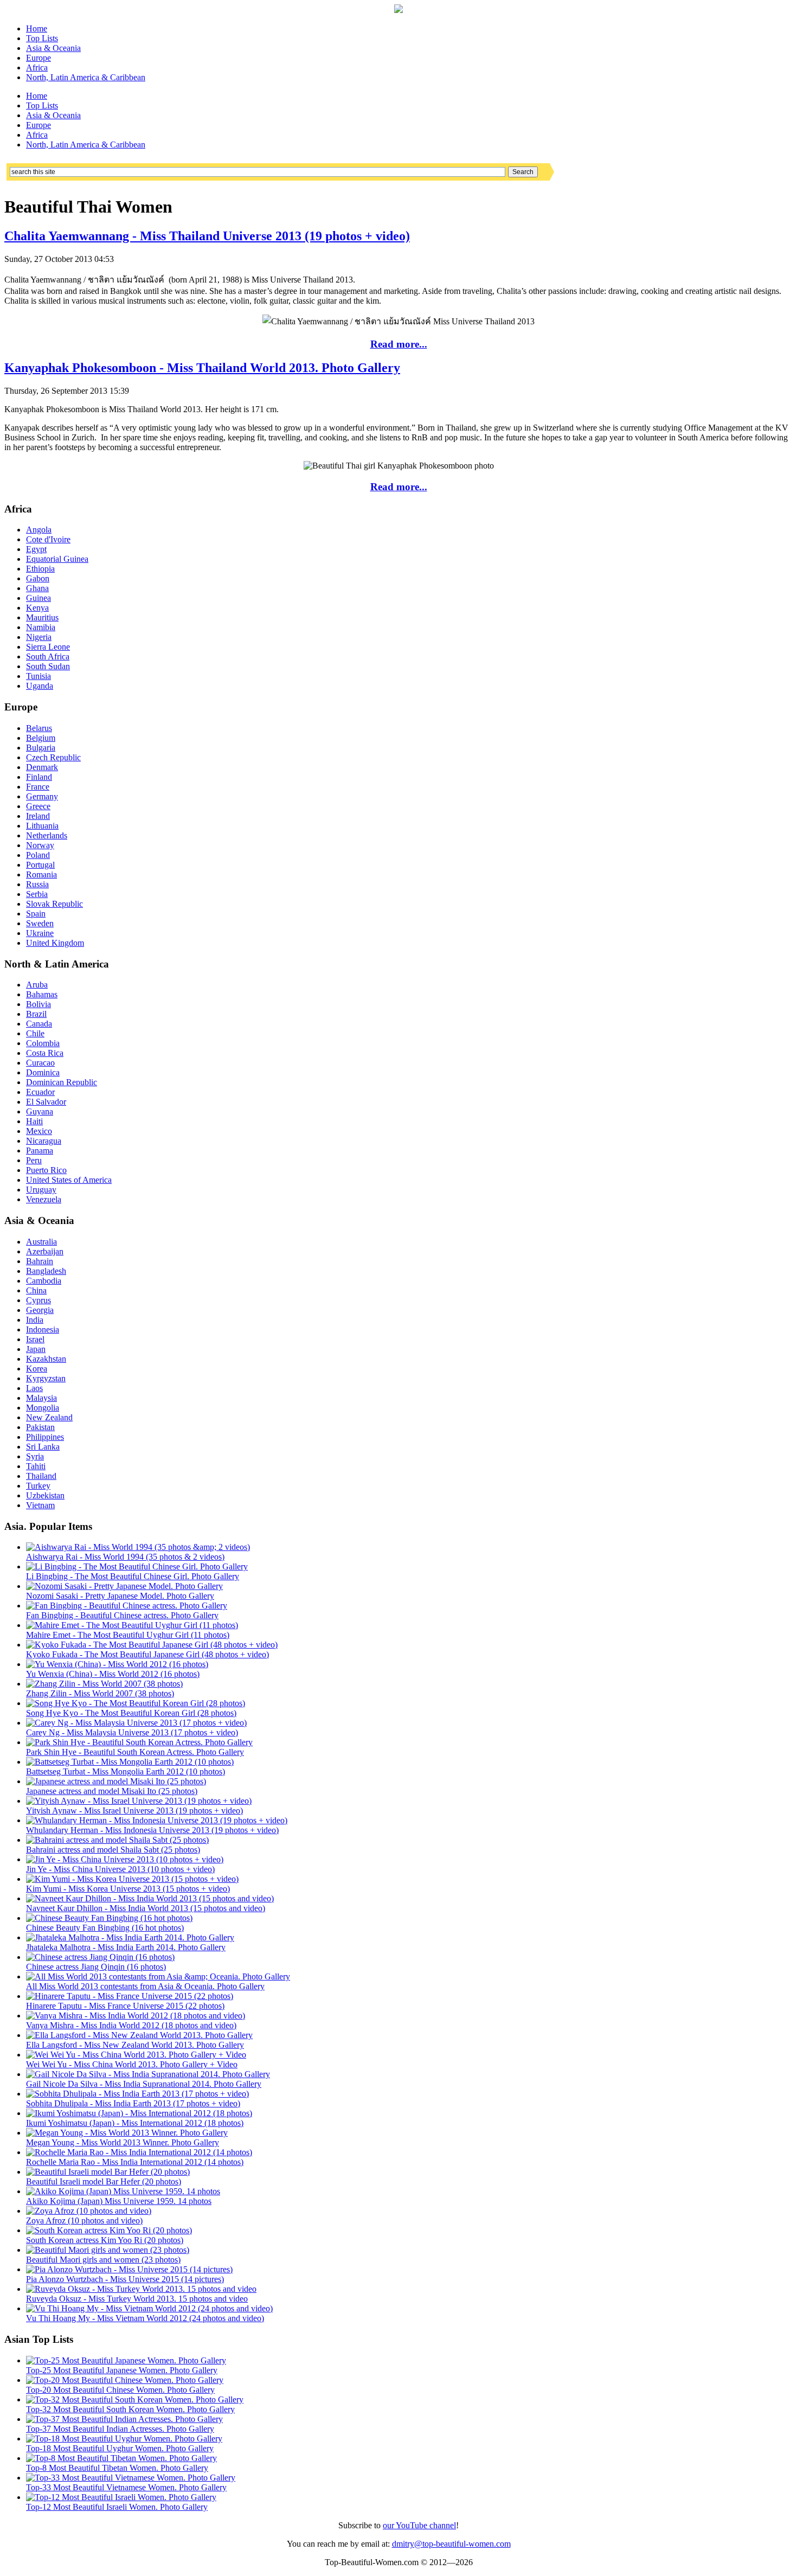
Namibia (41, 627)
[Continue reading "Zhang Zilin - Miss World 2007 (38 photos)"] (104, 1684)
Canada (39, 1024)
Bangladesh (46, 1271)
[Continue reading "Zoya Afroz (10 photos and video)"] (89, 2211)
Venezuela (44, 1199)
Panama (40, 1151)
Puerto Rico (46, 1170)
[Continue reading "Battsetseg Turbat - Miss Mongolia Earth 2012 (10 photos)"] (130, 1762)
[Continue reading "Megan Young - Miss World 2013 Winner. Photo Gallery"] (127, 2133)
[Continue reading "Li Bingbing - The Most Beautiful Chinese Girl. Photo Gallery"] (137, 1566)
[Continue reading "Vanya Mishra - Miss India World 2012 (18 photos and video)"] (136, 2016)
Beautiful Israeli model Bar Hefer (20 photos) (104, 2181)
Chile (35, 1033)
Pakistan (40, 1427)
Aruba (37, 985)
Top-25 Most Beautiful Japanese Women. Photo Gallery (122, 2370)
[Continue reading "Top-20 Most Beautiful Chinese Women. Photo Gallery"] (125, 2380)
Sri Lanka (43, 1447)
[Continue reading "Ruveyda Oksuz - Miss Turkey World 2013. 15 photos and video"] (141, 2289)
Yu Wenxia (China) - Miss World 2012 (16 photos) (113, 1674)
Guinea (38, 598)
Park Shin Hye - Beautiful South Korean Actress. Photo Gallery (135, 1752)
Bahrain (40, 1261)
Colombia (43, 1043)
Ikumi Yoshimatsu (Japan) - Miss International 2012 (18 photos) (135, 2123)
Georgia (40, 1310)
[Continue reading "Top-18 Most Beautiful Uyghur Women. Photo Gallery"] (124, 2439)
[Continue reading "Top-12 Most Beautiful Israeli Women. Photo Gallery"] (121, 2497)
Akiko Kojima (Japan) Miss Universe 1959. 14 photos (119, 2201)
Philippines (45, 1437)
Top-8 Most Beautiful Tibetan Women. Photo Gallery (117, 2468)
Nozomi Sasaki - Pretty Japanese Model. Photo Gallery (120, 1596)
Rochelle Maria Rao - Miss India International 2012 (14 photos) (135, 2162)
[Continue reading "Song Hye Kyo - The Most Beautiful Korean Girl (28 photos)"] (136, 1703)
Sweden (40, 923)
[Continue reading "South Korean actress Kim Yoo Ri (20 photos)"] (109, 2230)
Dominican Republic (62, 1082)
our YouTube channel (419, 2525)
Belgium (41, 738)
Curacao (40, 1063)
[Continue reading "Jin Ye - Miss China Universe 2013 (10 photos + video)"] (125, 1859)
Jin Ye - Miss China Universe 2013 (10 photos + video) (120, 1869)
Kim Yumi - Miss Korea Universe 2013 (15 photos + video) (128, 1889)
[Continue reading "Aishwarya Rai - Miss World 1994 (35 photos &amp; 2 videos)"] (138, 1547)
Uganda (40, 686)
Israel (35, 1339)
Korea (37, 1369)
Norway (40, 845)
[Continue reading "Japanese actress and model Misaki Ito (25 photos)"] (116, 1781)
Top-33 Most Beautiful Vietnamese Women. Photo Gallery (126, 2487)
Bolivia (38, 1004)
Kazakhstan (46, 1359)
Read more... (399, 344)
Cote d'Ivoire (48, 539)
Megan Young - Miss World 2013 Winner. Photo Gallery (123, 2142)
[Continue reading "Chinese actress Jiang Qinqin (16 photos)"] (100, 1957)
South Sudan (48, 666)
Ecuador (40, 1092)
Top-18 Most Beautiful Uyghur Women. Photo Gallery (120, 2448)
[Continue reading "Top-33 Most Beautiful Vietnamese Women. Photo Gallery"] (131, 2478)
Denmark (42, 767)
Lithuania (42, 826)
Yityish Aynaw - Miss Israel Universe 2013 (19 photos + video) (134, 1811)
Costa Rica (45, 1053)
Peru (34, 1160)
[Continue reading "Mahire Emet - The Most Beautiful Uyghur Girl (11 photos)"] (132, 1625)
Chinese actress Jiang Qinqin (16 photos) (96, 1967)
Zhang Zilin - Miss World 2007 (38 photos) (100, 1693)
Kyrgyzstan (46, 1378)
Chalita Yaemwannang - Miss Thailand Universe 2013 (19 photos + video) (207, 236)
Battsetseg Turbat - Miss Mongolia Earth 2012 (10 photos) (126, 1771)
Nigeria (39, 637)
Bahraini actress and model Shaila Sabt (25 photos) (113, 1850)
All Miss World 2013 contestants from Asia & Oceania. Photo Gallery (145, 1986)
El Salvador (46, 1102)
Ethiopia (40, 569)
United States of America (69, 1180)
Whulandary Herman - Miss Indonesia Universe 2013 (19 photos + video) (152, 1830)
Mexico (39, 1131)
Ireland (38, 816)
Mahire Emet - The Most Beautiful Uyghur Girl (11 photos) (128, 1635)
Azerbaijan (45, 1251)
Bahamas (42, 994)
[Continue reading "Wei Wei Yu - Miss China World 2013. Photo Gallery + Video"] (136, 2055)
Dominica (43, 1072)
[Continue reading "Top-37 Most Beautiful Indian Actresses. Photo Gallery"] (124, 2419)
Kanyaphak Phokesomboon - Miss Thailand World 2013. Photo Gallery (202, 368)
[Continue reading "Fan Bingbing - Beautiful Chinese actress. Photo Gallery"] (127, 1606)
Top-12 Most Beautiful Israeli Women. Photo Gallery (117, 2507)
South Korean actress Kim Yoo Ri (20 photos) (105, 2240)
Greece (38, 806)
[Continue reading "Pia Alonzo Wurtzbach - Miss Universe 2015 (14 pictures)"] (129, 2269)
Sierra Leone (48, 647)
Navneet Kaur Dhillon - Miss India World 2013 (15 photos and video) (146, 1908)
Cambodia (44, 1281)
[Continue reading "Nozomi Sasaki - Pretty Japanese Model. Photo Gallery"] (124, 1586)
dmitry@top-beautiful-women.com (451, 2544)
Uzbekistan (45, 1495)
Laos (34, 1388)
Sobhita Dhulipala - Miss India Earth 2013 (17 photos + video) (133, 2103)
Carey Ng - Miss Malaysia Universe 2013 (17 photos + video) (132, 1732)
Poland (38, 855)
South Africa (48, 656)
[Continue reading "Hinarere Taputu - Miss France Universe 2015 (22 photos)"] (130, 1996)
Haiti (34, 1121)
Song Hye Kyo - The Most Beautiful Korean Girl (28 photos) (131, 1713)
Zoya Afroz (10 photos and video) (84, 2221)
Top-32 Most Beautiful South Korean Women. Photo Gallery (130, 2409)
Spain (36, 914)
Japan (36, 1349)
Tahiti (36, 1466)
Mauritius (42, 617)
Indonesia (43, 1329)
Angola (39, 530)
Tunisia (38, 676)
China (36, 1290)
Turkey (38, 1486)
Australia (41, 1242)
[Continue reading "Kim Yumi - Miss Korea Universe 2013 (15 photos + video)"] (132, 1879)
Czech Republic (53, 757)
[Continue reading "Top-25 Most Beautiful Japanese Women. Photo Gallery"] (126, 2360)
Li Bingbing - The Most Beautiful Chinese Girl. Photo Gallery (133, 1576)
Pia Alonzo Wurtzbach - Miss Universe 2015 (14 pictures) (125, 2279)
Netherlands (47, 835)
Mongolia (43, 1408)
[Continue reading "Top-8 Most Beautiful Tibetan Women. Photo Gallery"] (121, 2458)
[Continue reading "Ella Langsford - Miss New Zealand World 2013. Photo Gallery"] (139, 2035)
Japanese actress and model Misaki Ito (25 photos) (112, 1791)
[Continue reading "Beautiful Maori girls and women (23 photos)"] (108, 2250)
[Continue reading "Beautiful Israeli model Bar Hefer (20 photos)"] (108, 2172)
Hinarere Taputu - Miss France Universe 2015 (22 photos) (125, 2006)
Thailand (41, 1476)
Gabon (38, 578)
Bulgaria (41, 748)
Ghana (37, 588)
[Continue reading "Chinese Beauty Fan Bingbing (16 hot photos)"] (109, 1918)
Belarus (39, 728)
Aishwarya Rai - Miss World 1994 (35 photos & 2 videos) (125, 1557)
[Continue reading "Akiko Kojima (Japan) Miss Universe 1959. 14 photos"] (123, 2191)
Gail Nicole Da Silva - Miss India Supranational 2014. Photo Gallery (144, 2084)
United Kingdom (55, 943)
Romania (41, 874)
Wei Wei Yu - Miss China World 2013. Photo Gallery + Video (132, 2064)
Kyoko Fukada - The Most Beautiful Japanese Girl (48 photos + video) (147, 1654)
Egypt (36, 549)
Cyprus (38, 1300)
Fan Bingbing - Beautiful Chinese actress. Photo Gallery (122, 1615)
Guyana (40, 1111)
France (38, 787)
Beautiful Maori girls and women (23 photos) (103, 2260)
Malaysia (41, 1398)
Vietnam (40, 1505)
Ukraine (40, 933)
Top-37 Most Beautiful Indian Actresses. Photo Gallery (120, 2429)
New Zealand (49, 1417)
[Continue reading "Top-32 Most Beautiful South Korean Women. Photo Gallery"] (135, 2399)
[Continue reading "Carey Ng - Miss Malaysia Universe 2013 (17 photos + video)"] (136, 1723)
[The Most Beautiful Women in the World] (398, 10)
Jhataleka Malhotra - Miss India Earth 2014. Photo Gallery (126, 1947)
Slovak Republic (54, 904)
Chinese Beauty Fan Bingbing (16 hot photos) (105, 1928)
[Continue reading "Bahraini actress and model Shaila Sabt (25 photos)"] (117, 1840)
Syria (35, 1456)
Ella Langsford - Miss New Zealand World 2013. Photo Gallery (135, 2045)
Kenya (37, 608)
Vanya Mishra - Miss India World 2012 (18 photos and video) (131, 2025)
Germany (42, 796)
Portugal (40, 865)
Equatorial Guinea (57, 559)
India (35, 1320)
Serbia (37, 894)
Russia (37, 884)
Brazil (36, 1014)
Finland (39, 777)
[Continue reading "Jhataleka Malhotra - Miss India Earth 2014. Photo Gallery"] (130, 1937)
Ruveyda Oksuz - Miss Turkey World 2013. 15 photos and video (137, 2299)
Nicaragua (44, 1141)
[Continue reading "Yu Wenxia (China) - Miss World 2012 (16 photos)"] (117, 1664)
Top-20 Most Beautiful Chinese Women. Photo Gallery (120, 2390)
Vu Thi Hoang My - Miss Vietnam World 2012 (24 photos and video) (145, 2318)
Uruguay (41, 1190)
